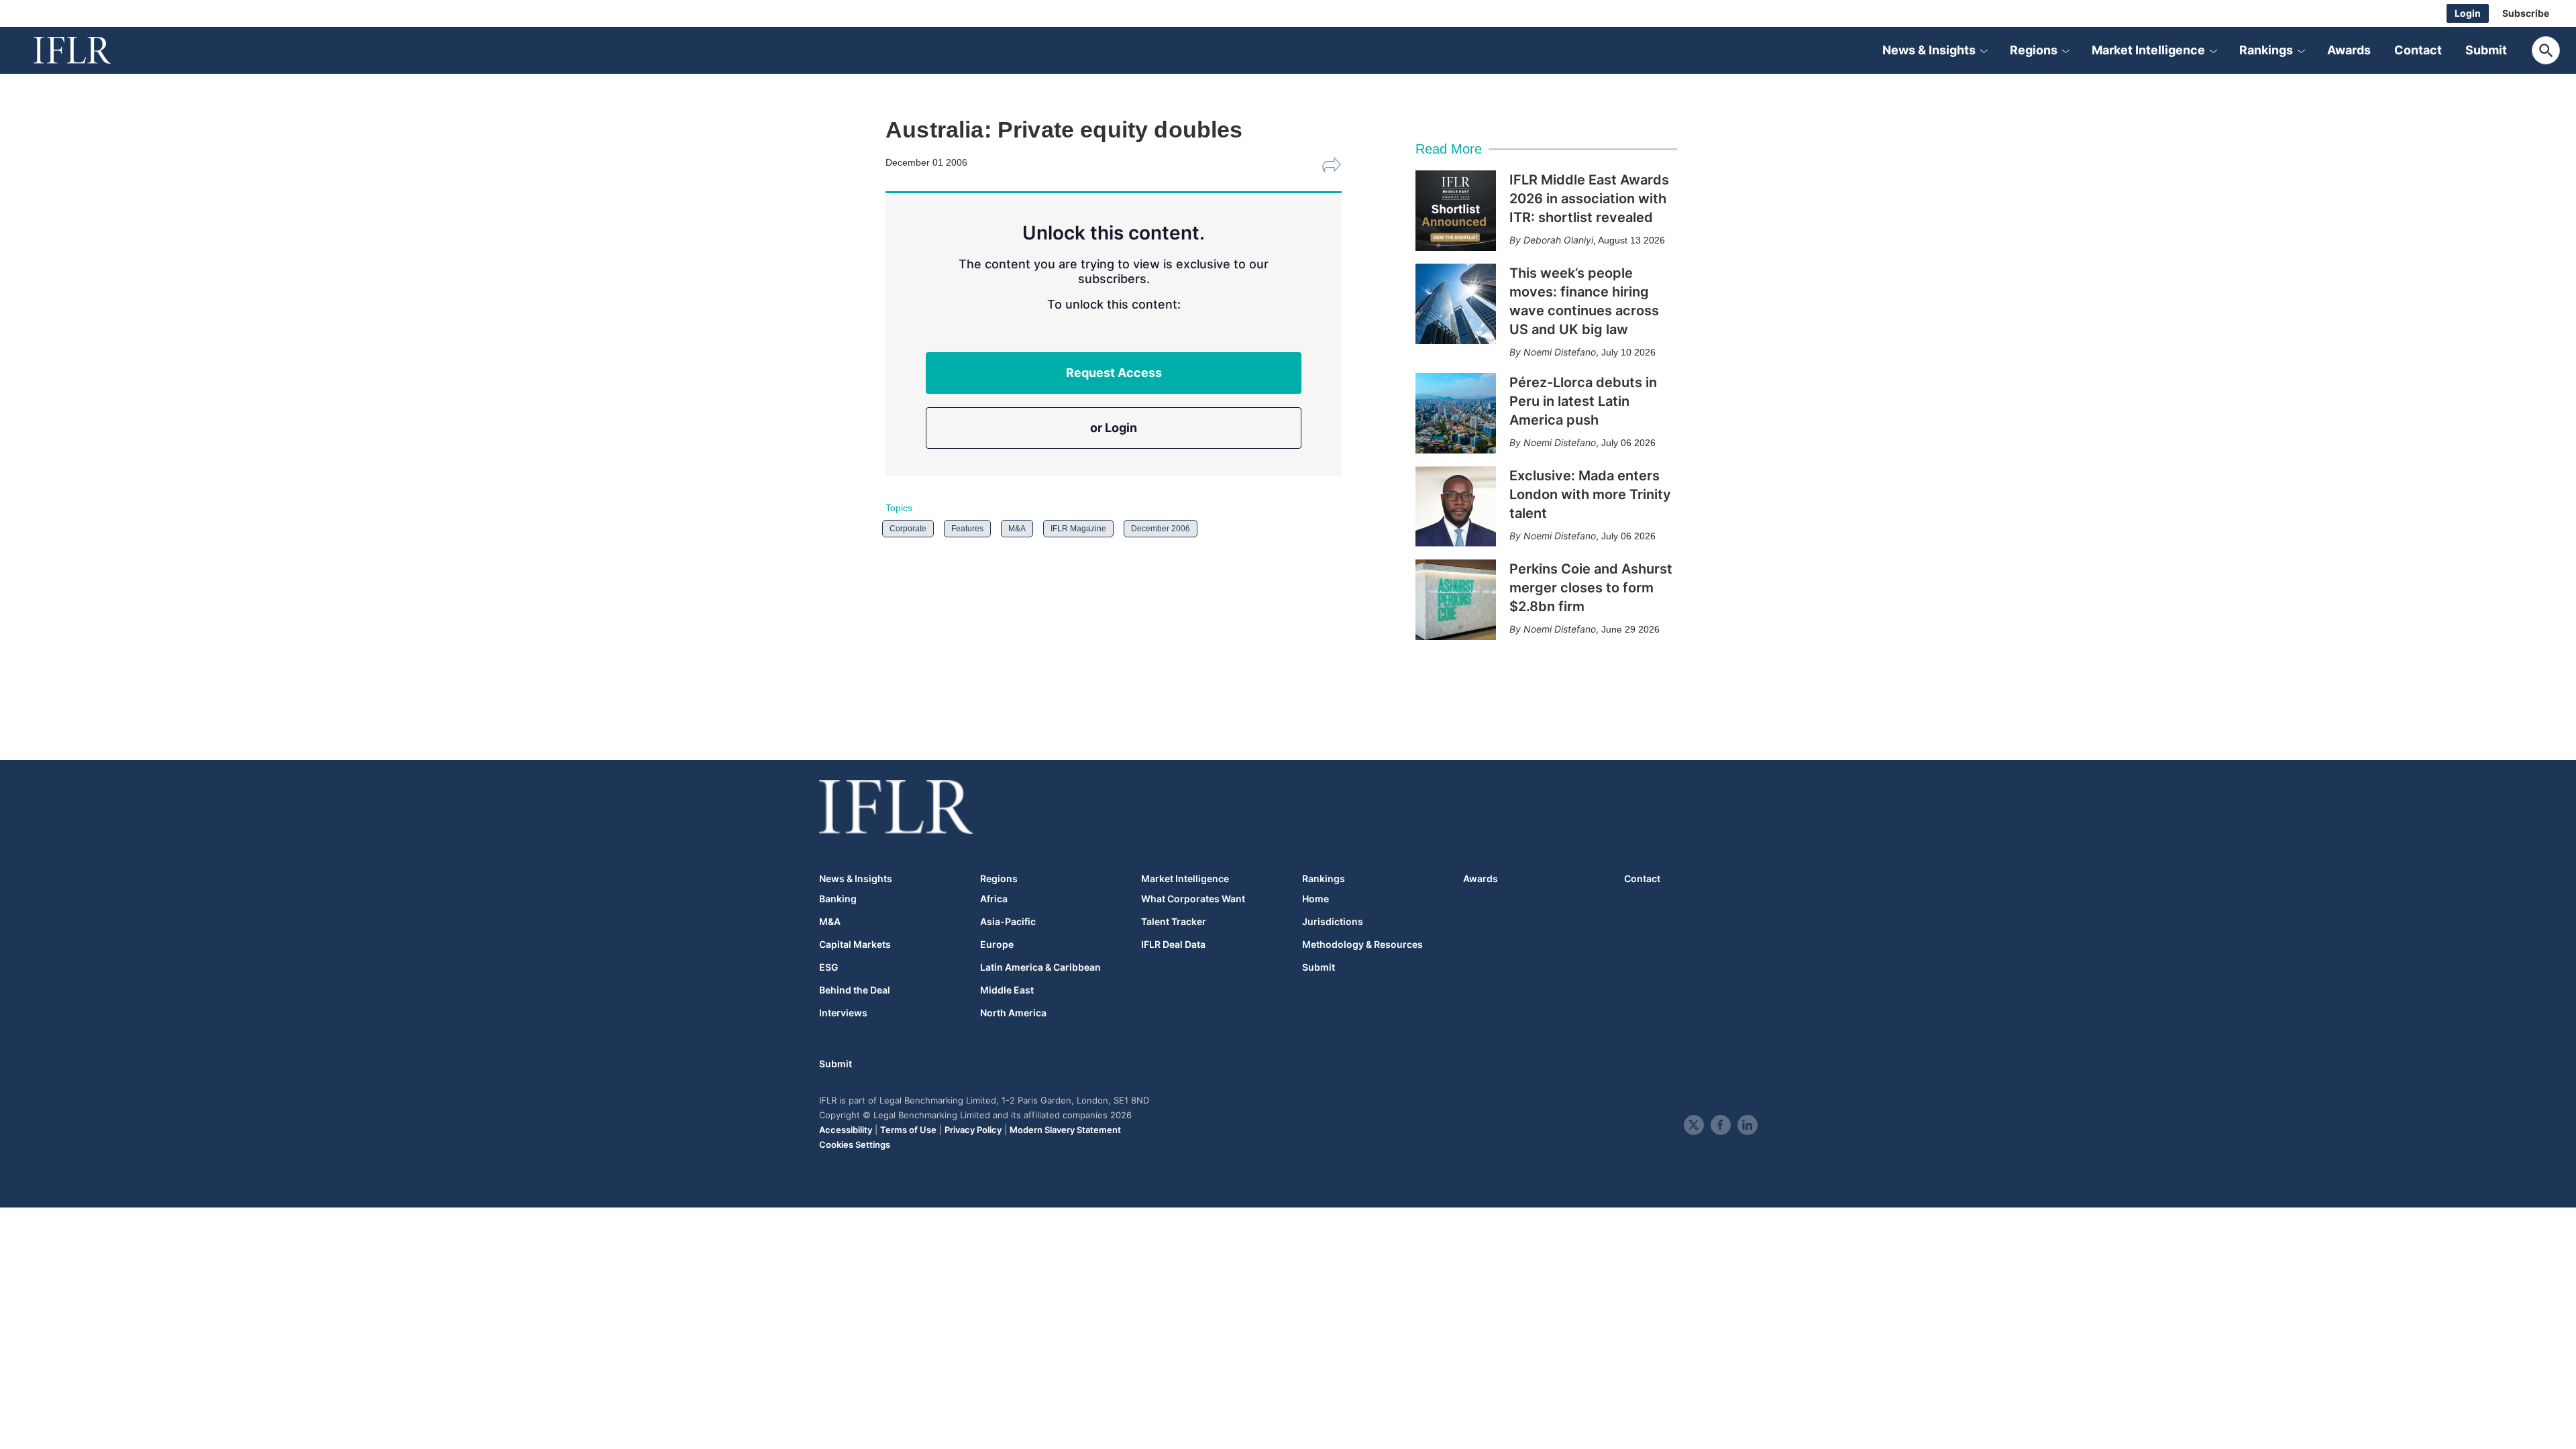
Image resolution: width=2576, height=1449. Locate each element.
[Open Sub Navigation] (1984, 50)
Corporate (908, 529)
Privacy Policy (973, 1130)
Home (1316, 899)
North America (1013, 1013)
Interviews (843, 1013)
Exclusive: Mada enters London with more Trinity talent (1590, 494)
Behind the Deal (855, 990)
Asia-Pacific (1008, 922)
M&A (1017, 529)
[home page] (87, 50)
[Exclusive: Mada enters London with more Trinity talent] (1456, 506)
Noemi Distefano (1560, 352)
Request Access (1114, 373)
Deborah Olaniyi (1558, 240)
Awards (2349, 50)
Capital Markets (855, 945)
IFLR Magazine (1078, 529)
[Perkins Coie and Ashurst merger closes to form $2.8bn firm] (1456, 600)
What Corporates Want (1193, 899)
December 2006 (1161, 529)
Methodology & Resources (1362, 945)
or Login (1114, 428)
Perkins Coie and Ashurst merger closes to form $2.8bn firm (1591, 588)
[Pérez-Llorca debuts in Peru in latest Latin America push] (1456, 413)
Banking (838, 899)
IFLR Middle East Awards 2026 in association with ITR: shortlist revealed (1589, 199)
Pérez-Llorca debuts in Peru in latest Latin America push (1583, 401)
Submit (2486, 50)
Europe (997, 945)
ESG (829, 967)
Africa (994, 899)
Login (2468, 13)
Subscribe (2526, 13)
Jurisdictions (1333, 922)
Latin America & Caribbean (1040, 967)
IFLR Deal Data (1173, 945)
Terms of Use (908, 1130)
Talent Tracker (1174, 922)
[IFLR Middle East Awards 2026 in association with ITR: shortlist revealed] (1456, 211)
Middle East (1007, 990)
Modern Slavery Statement (1065, 1130)
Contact (2418, 50)
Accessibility (846, 1130)
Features (967, 529)
